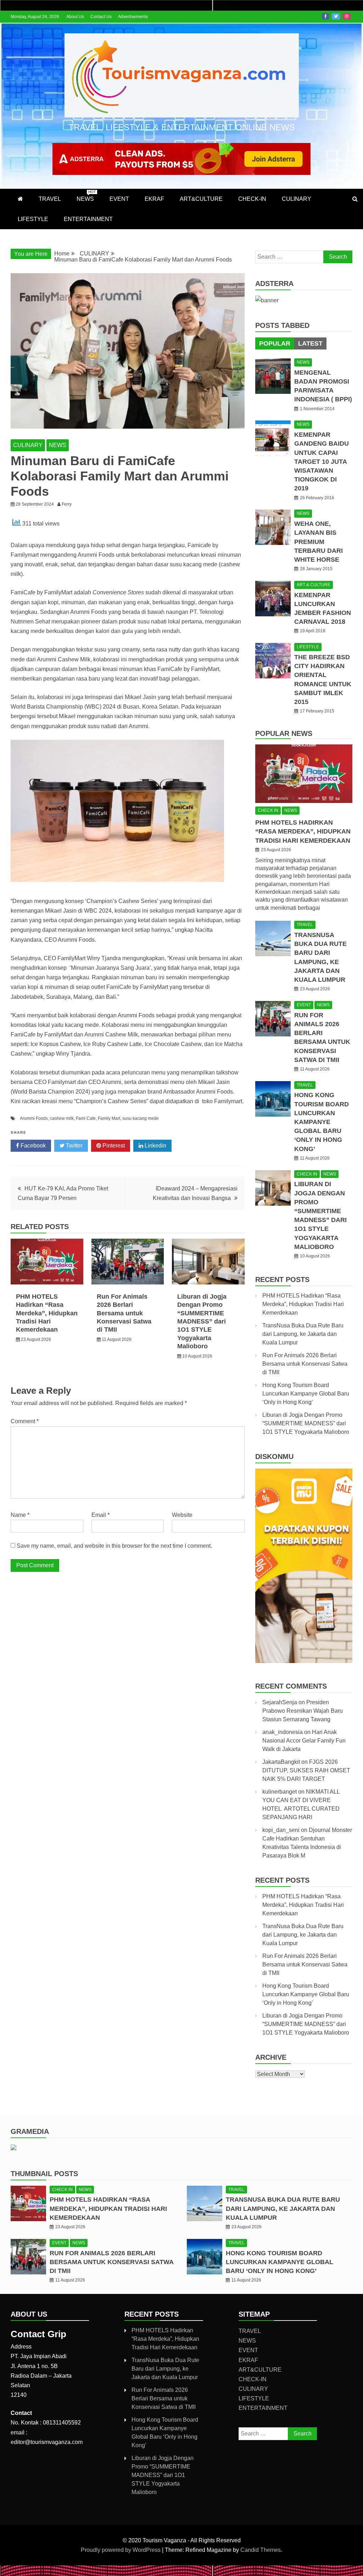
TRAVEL (50, 199)
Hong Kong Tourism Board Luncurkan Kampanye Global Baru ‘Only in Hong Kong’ (322, 1122)
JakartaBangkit (281, 1762)
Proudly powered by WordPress (121, 2550)
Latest (310, 343)
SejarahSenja (280, 1702)
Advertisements (133, 17)
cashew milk (62, 1118)
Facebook (325, 16)
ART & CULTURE (314, 585)
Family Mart (109, 1118)
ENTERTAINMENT (88, 219)
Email (100, 1515)
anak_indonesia (283, 1732)
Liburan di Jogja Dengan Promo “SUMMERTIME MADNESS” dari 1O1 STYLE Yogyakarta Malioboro (202, 1321)
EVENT (119, 199)
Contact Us (101, 17)
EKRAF (154, 199)
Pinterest (113, 1146)
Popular (275, 343)
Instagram (347, 16)
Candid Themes (261, 2550)
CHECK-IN (252, 199)
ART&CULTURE (201, 199)
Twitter (336, 16)
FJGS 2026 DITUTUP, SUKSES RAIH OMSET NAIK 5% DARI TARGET (306, 1770)
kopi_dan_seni (281, 1830)
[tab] (275, 343)
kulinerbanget (280, 1792)
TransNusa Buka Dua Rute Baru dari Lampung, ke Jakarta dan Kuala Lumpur (303, 1334)
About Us (75, 17)
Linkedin (155, 1146)
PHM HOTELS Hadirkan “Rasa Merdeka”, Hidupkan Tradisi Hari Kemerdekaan (47, 1313)
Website (182, 1515)
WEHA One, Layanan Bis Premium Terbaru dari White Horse (319, 542)
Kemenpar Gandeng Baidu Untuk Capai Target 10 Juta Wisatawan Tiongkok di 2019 (322, 461)
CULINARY (297, 199)
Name (20, 1515)
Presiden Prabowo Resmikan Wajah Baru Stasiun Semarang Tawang (303, 1711)
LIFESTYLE (33, 219)
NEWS (86, 196)
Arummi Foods (34, 1118)
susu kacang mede (141, 1118)
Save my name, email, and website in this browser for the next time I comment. (114, 1546)
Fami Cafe (86, 1118)
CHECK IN (268, 810)
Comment (25, 1421)
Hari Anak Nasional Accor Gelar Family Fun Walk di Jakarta (304, 1741)
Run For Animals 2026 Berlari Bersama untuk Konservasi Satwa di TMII (124, 1313)
